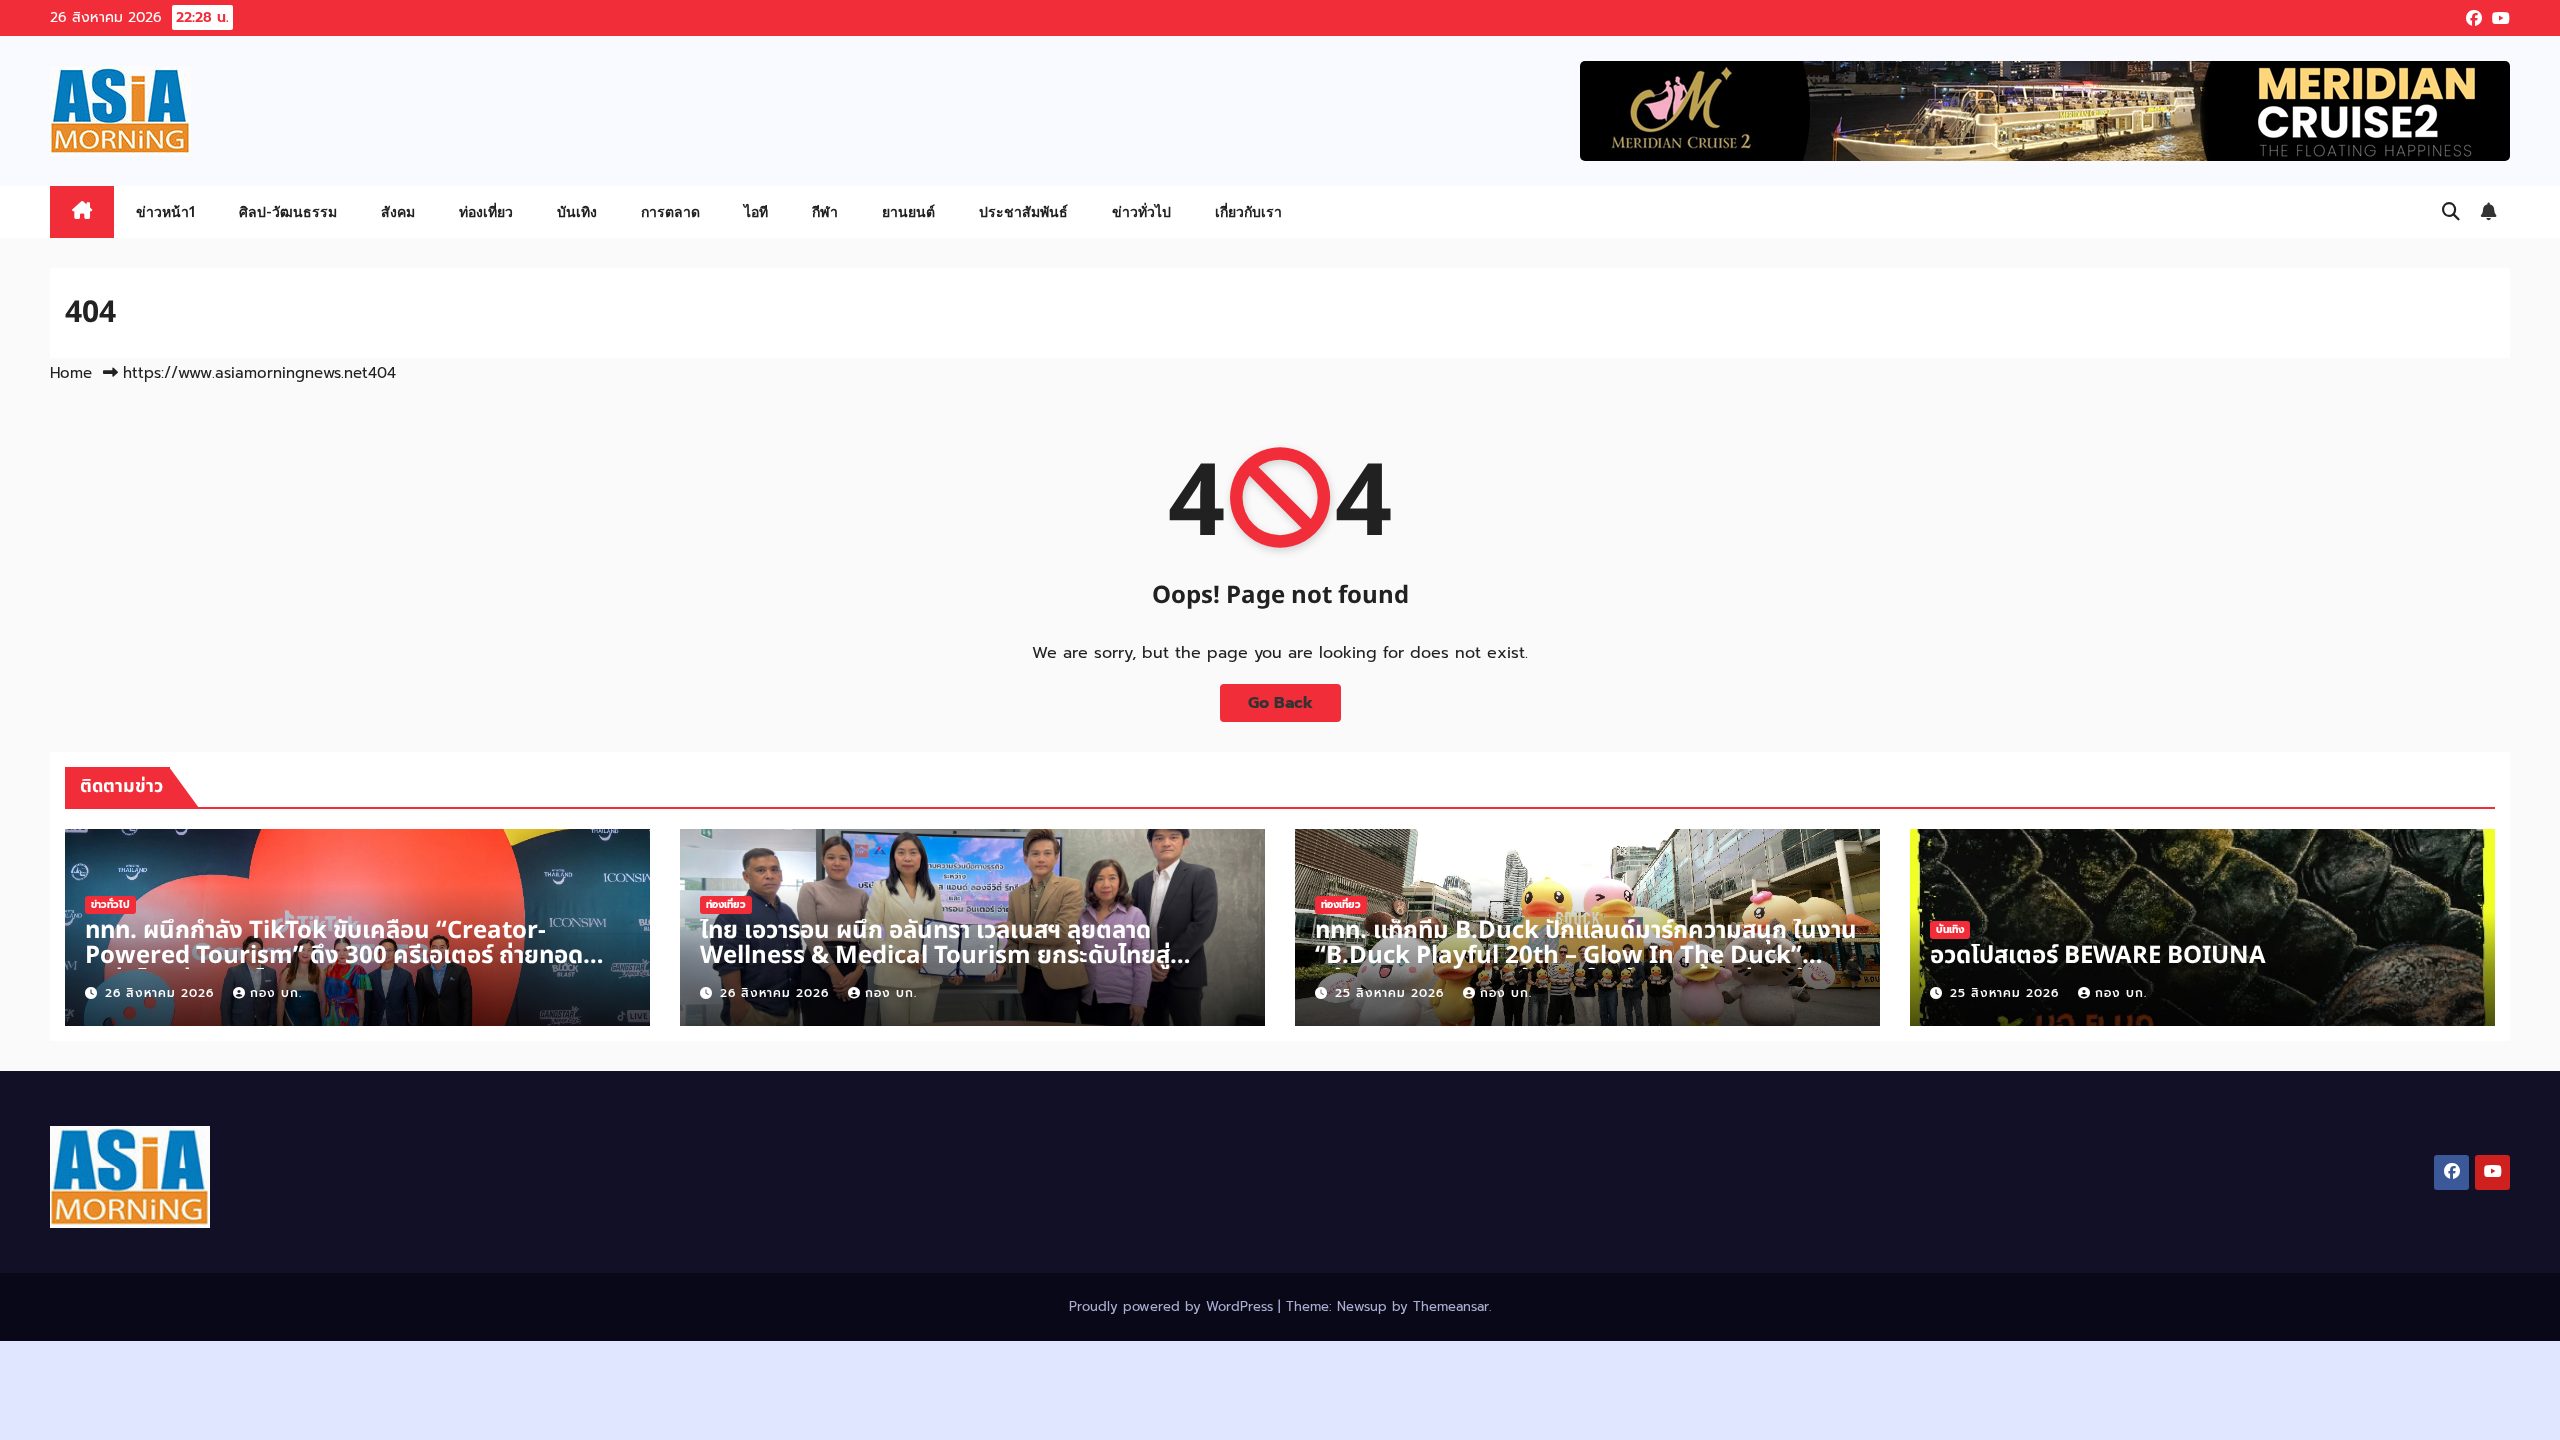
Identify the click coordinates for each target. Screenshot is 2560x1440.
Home (71, 373)
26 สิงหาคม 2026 (162, 993)
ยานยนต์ (908, 211)
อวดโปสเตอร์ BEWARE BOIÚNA (2098, 956)
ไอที (756, 211)
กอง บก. (276, 993)
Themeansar (1451, 1306)
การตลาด (670, 211)
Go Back (1280, 703)
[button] (2451, 212)
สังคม (398, 211)
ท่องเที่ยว (486, 211)
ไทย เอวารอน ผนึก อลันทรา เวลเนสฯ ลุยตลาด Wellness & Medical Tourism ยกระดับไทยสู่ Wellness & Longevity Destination (935, 956)
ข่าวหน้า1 (165, 211)
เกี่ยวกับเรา (1248, 211)
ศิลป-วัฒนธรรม (288, 211)
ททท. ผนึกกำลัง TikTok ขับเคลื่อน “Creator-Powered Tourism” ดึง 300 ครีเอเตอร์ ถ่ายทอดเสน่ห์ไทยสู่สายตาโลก (334, 956)
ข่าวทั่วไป (1141, 211)
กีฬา (825, 211)
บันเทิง (577, 211)
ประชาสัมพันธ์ (1023, 211)
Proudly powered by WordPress (1173, 1306)
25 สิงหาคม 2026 (1392, 993)
